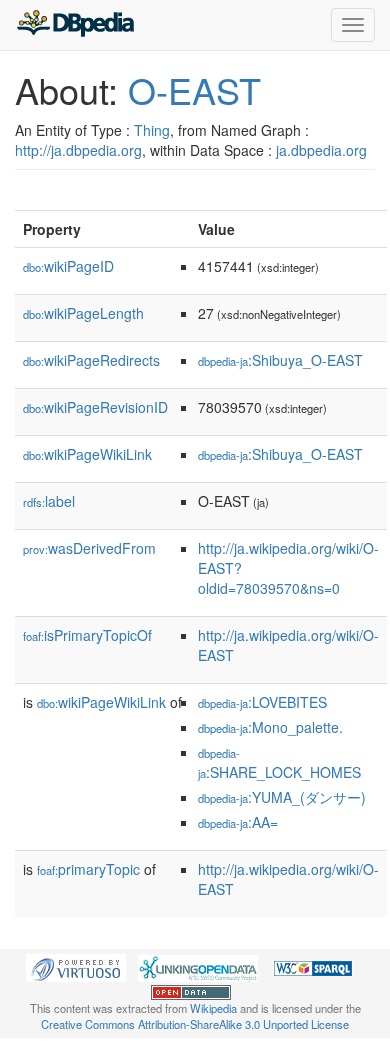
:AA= (238, 822)
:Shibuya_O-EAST (280, 360)
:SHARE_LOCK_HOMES (279, 763)
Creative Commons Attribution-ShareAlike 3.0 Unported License (195, 1024)
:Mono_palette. (270, 727)
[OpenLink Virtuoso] (76, 966)
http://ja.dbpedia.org (78, 150)
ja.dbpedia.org (321, 150)
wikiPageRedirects (91, 360)
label (49, 501)
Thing (152, 130)
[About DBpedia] (75, 25)
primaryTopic (88, 869)
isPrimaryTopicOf (87, 635)
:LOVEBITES (262, 702)
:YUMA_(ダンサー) (282, 797)
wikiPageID (68, 266)
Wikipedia (213, 1008)
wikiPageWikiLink (87, 454)
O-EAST (194, 89)
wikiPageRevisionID (95, 407)
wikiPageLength (83, 313)
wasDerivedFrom (89, 548)
